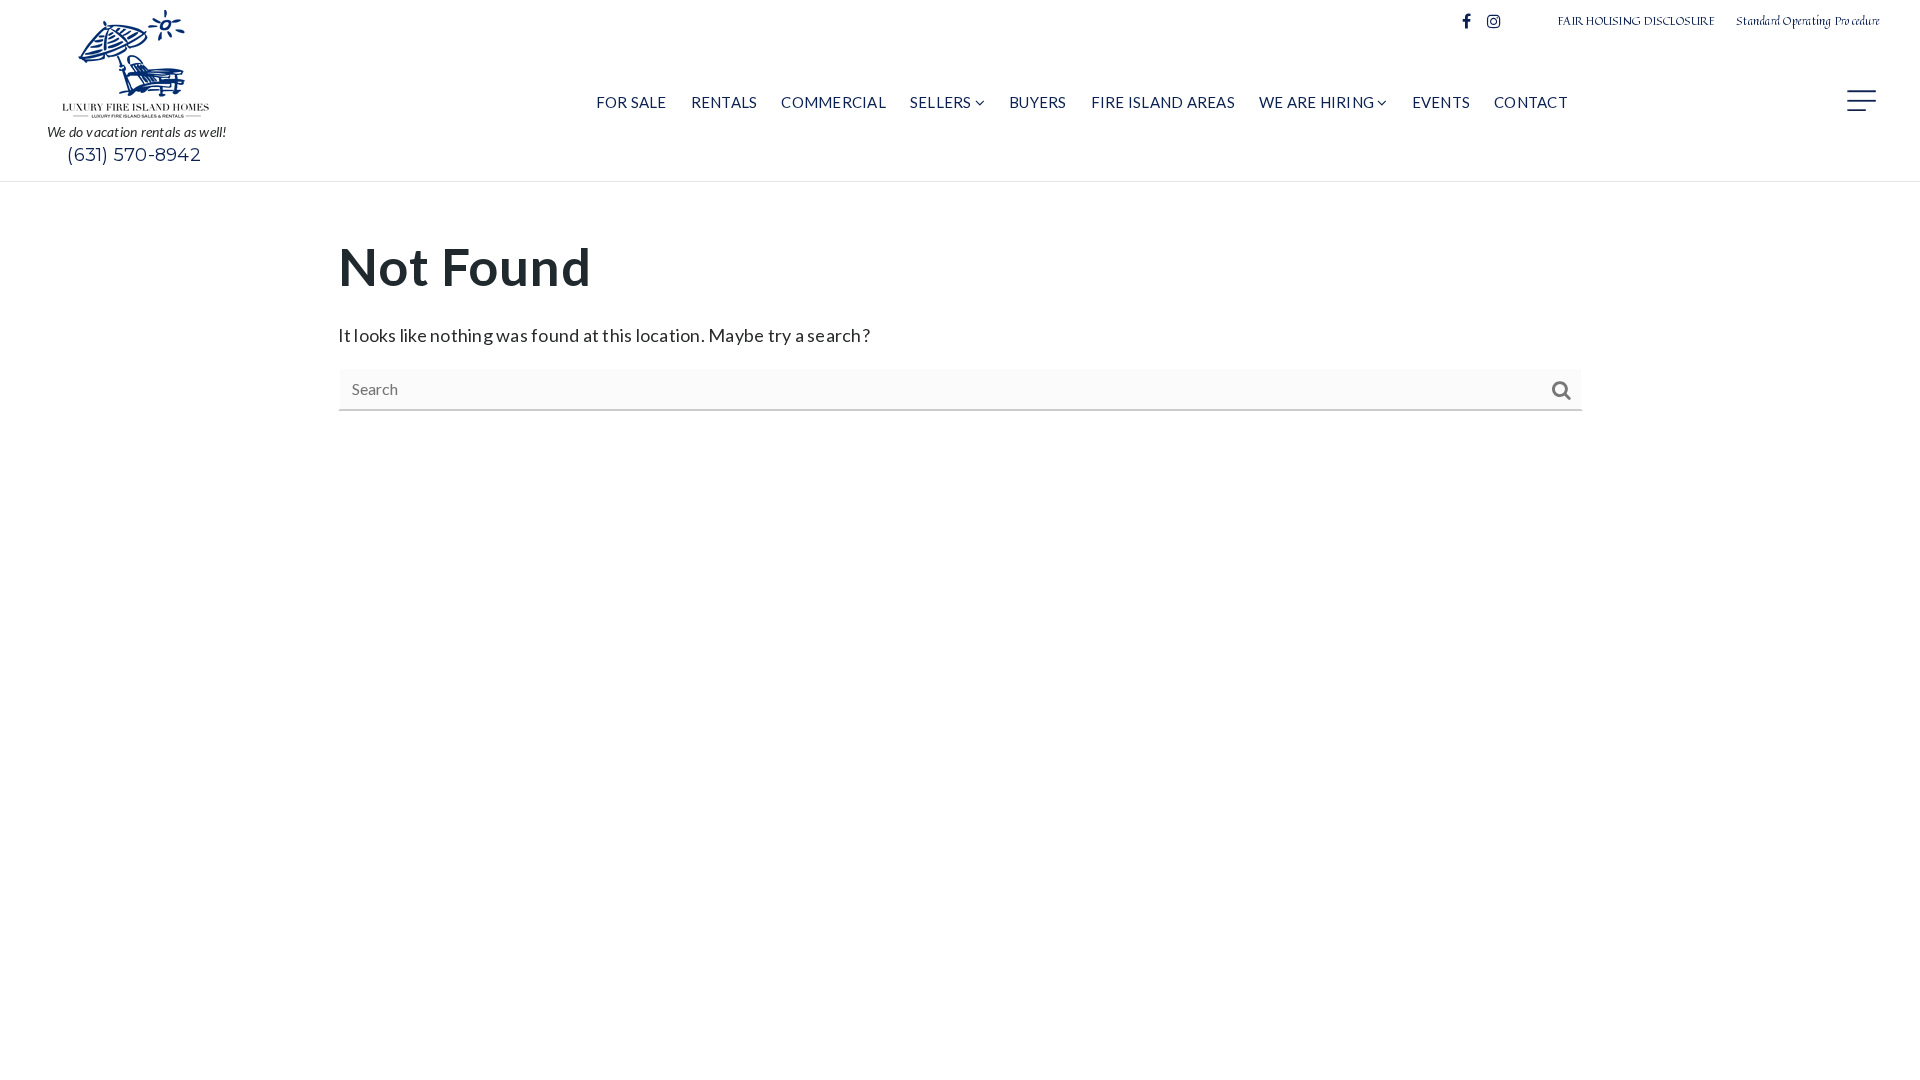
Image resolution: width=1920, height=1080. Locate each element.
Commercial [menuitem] (833, 102)
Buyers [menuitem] (1038, 102)
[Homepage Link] (137, 62)
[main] (960, 320)
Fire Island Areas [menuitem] (1163, 102)
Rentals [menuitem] (724, 102)
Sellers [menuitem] (942, 102)
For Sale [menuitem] (631, 102)
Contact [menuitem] (1531, 102)
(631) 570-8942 (134, 155)
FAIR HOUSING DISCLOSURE (1636, 20)
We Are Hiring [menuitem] (1318, 102)
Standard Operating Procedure (1808, 20)
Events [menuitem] (1441, 102)
